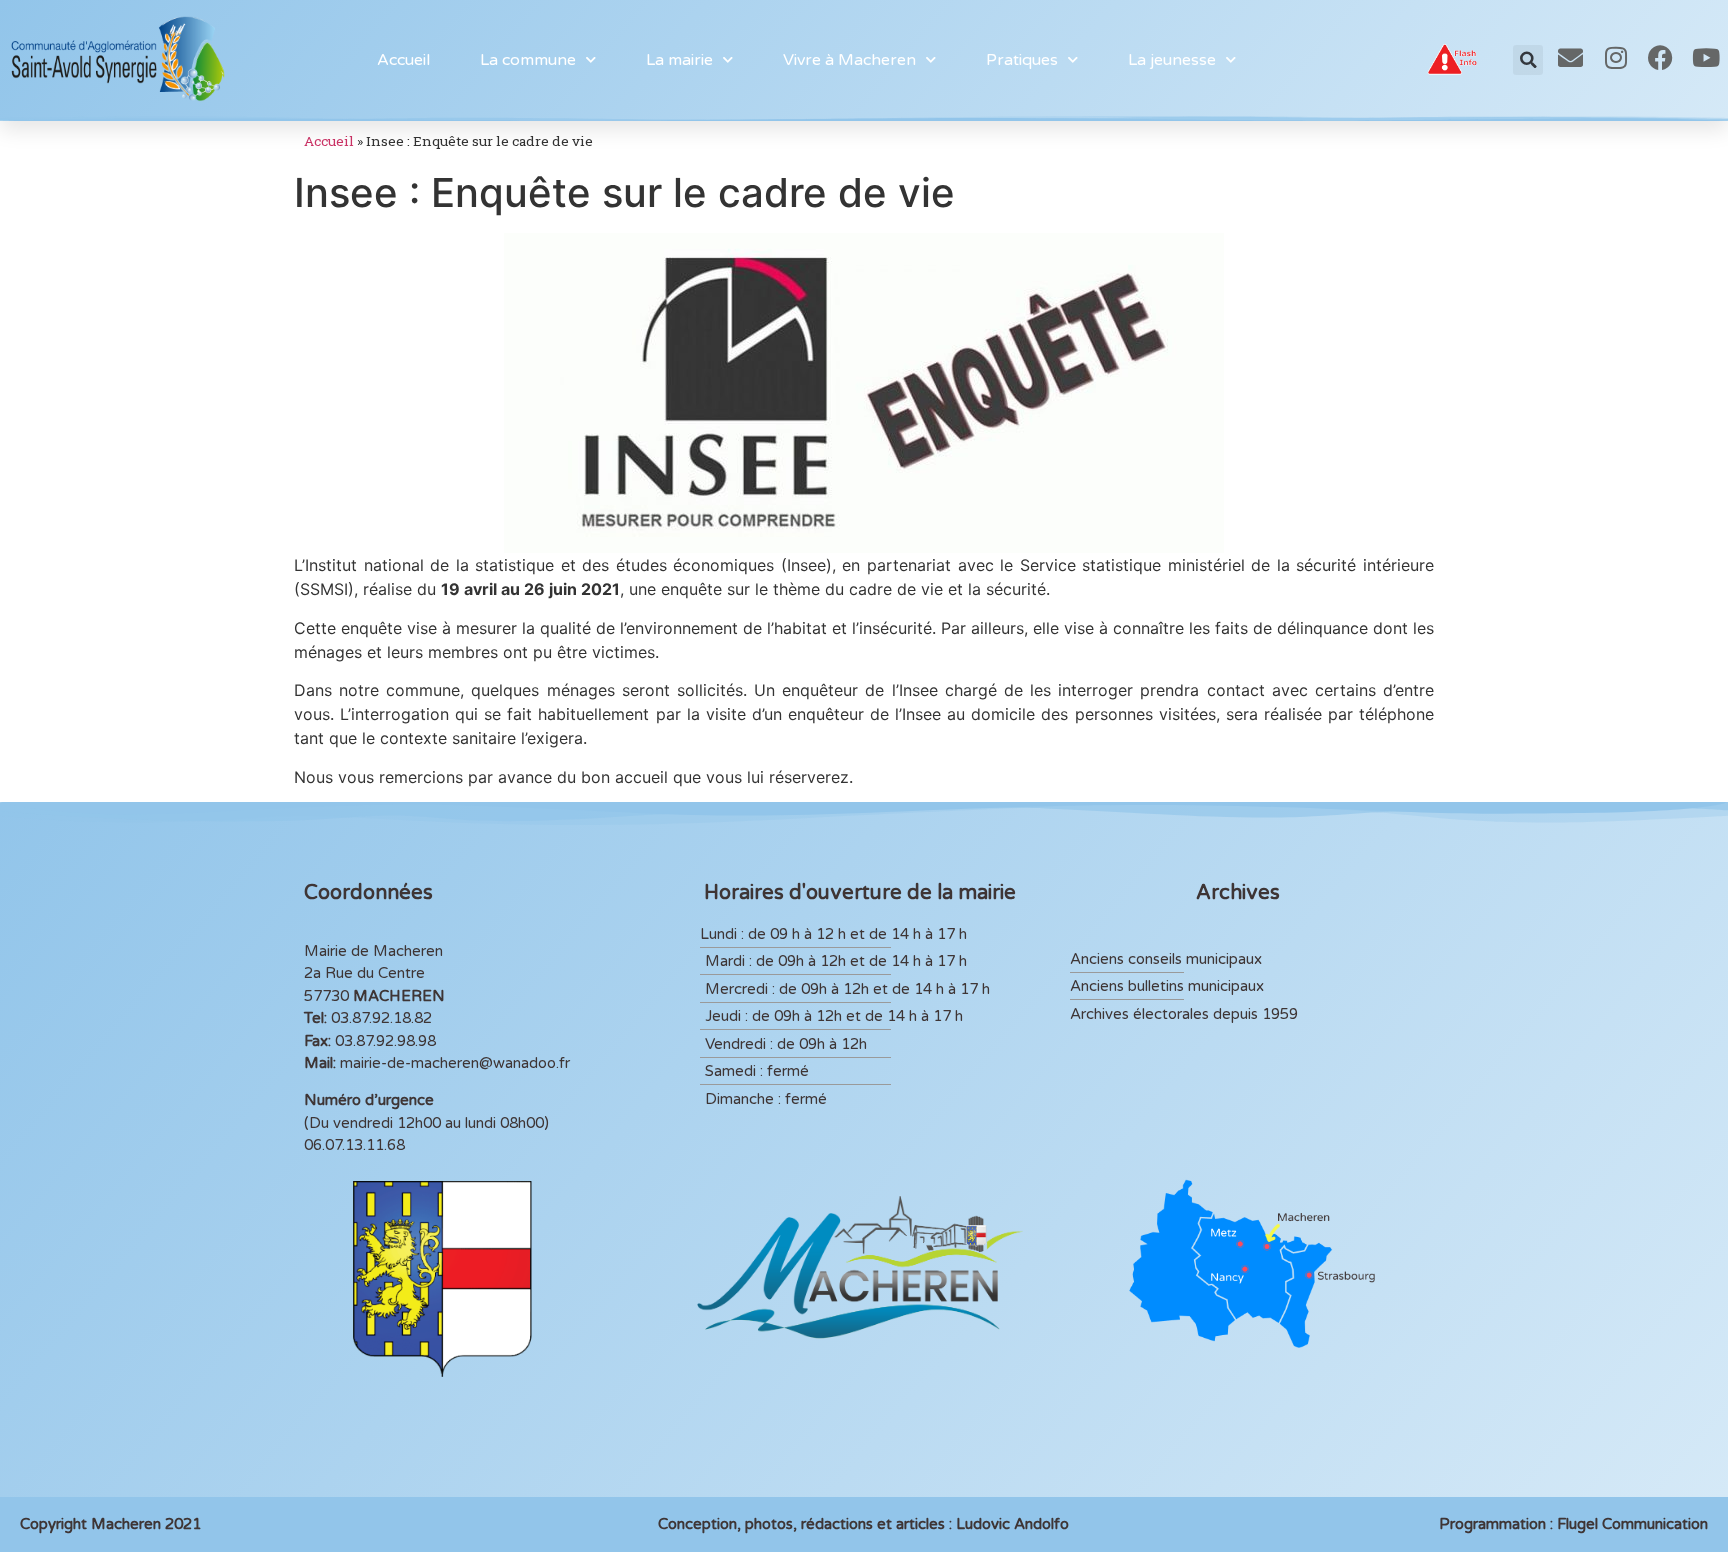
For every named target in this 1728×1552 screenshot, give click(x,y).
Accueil (403, 60)
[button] (1528, 60)
